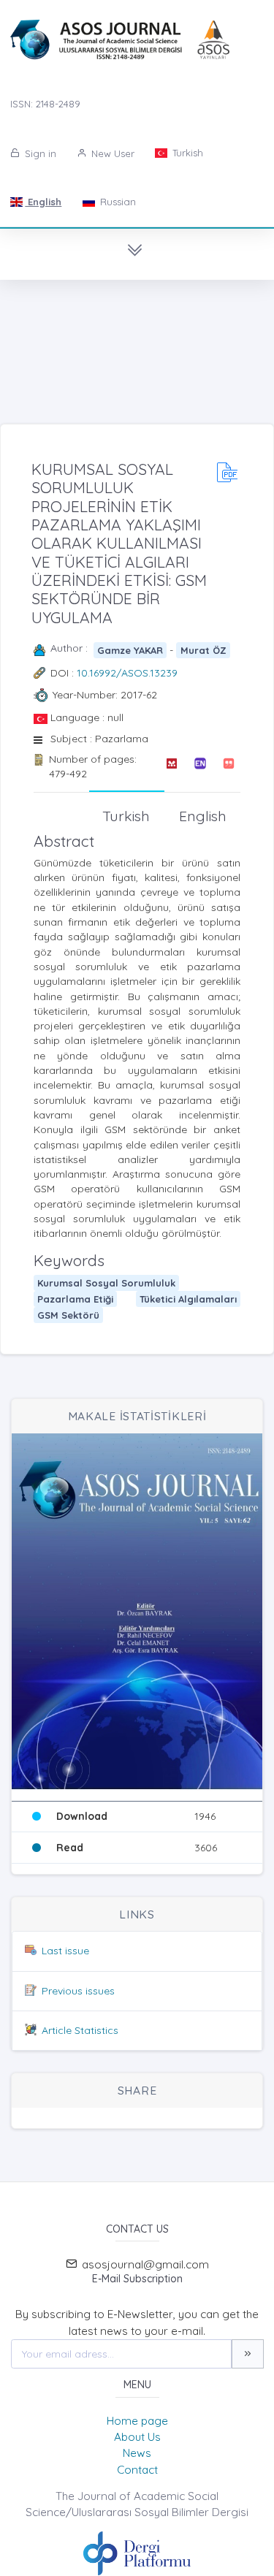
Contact (137, 2470)
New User (111, 153)
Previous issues (78, 1991)
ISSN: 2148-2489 (45, 104)
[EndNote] (200, 767)
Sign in (39, 153)
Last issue (65, 1951)
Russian (117, 202)
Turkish (186, 153)
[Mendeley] (171, 767)
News (137, 2453)
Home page (137, 2421)
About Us (137, 2437)
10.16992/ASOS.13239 (127, 673)
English (43, 202)
